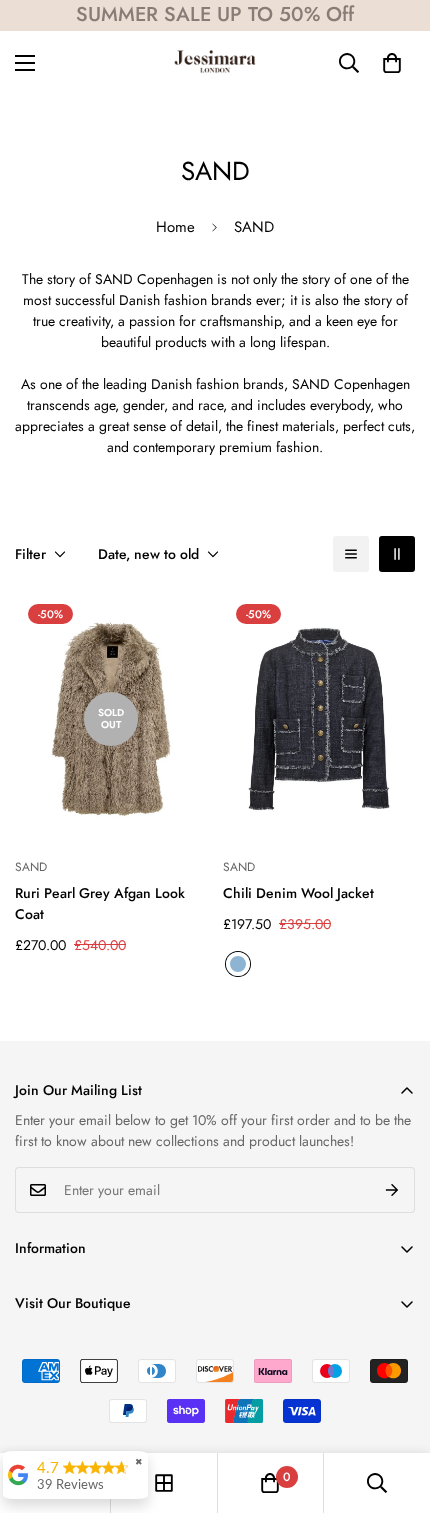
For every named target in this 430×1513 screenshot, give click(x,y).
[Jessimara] (215, 63)
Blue (238, 964)
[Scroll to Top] (394, 1407)
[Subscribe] (392, 1190)
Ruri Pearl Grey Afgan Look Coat (100, 903)
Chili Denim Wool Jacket (298, 893)
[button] (392, 63)
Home (175, 227)
